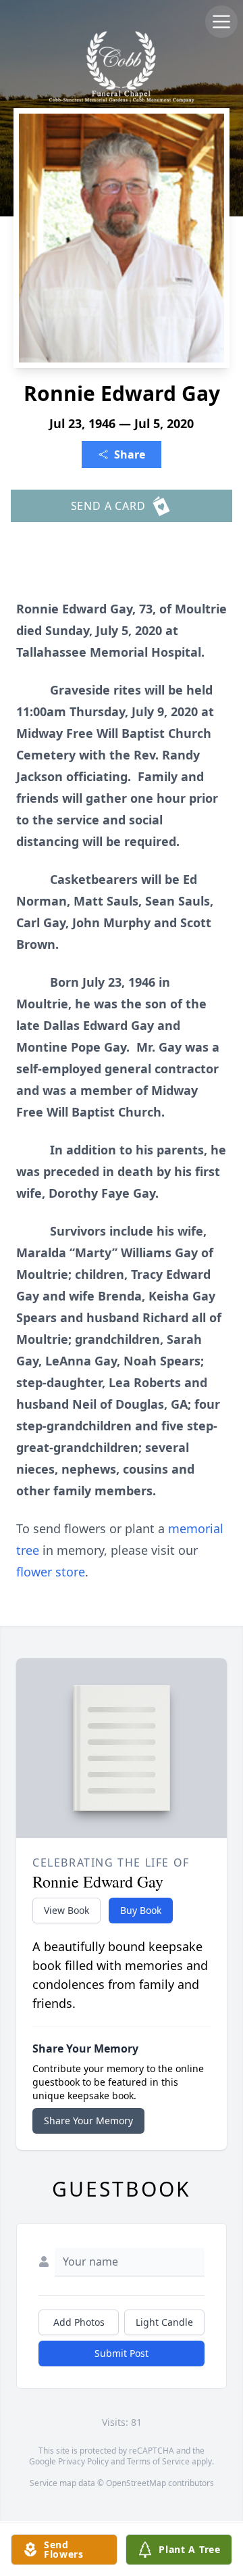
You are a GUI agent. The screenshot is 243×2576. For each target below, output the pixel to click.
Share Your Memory (88, 2121)
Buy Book (141, 1910)
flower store (51, 1572)
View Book (66, 1910)
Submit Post (122, 2353)
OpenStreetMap (136, 2483)
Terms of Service (158, 2461)
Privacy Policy (83, 2461)
